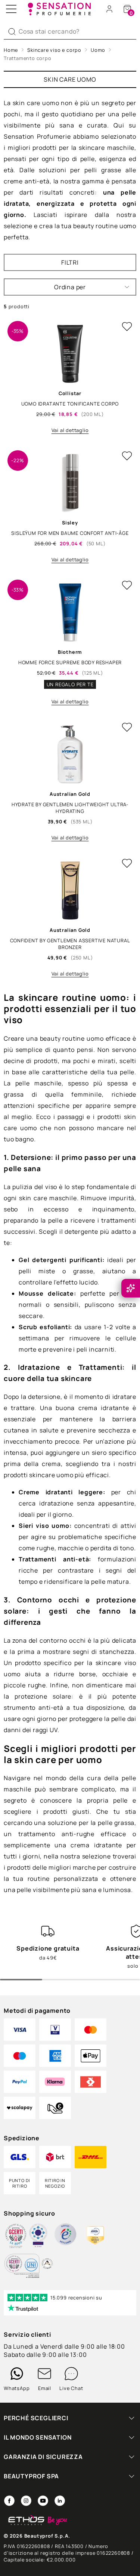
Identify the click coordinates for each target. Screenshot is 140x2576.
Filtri (70, 262)
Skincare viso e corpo (54, 50)
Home (11, 50)
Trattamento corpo (28, 58)
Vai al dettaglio (70, 430)
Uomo (98, 50)
